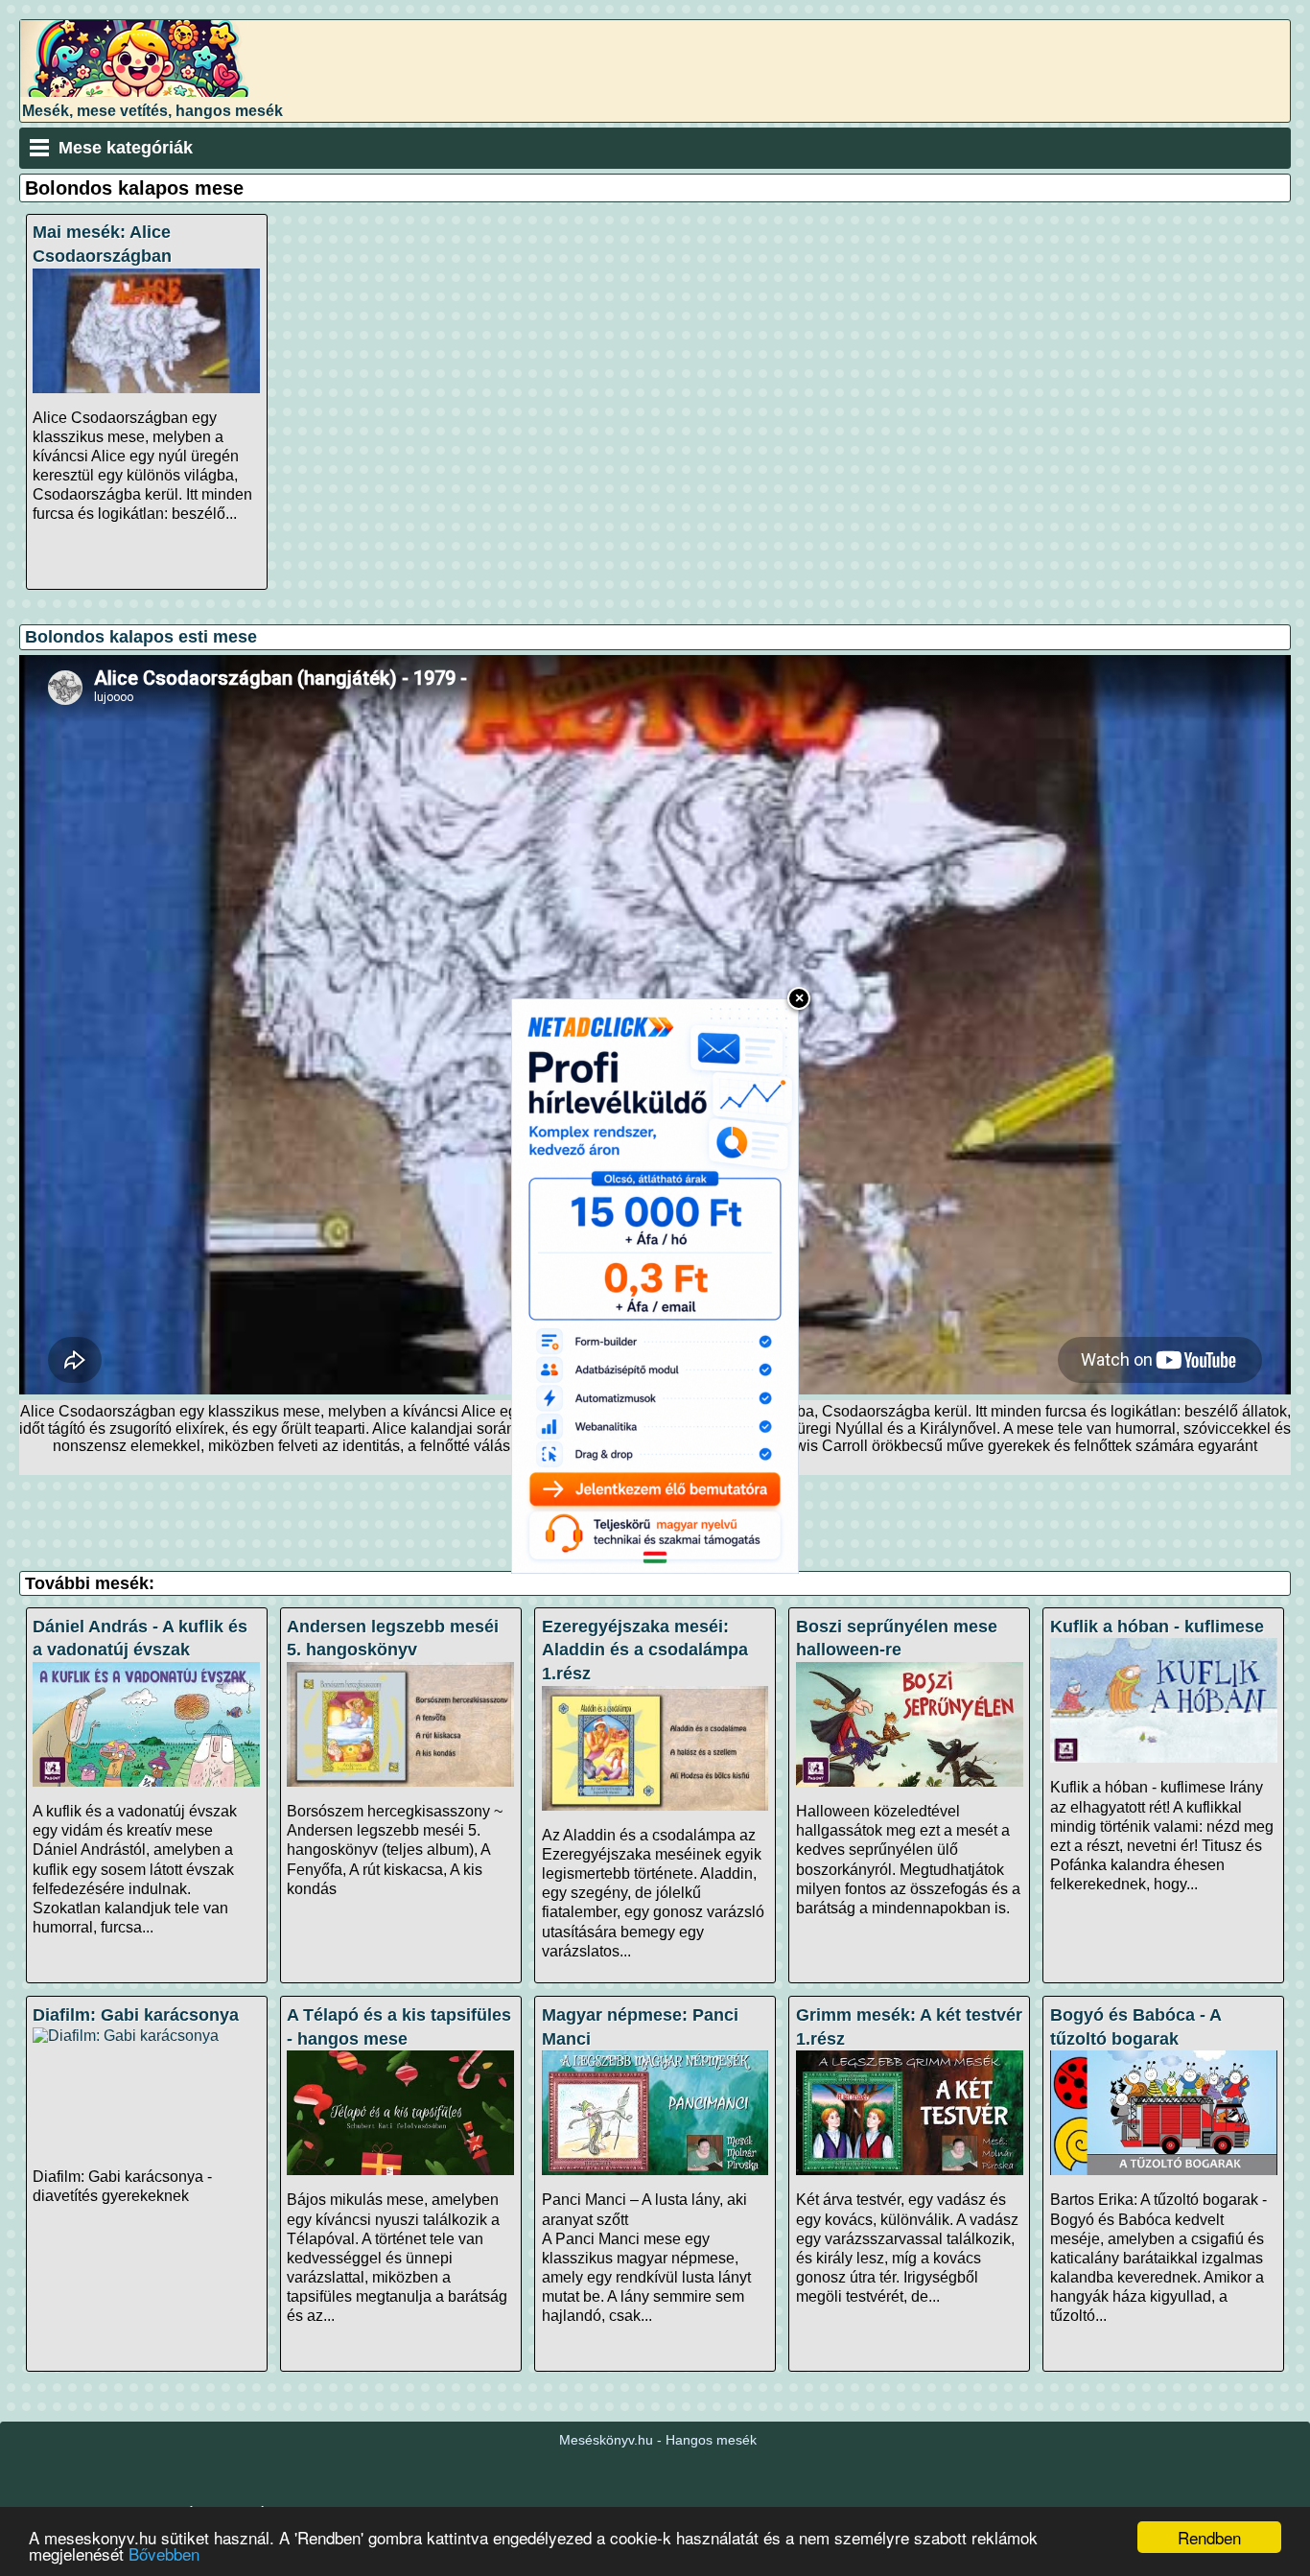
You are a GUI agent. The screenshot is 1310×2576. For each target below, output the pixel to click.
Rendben (1209, 2537)
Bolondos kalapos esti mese (141, 637)
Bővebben (164, 2553)
